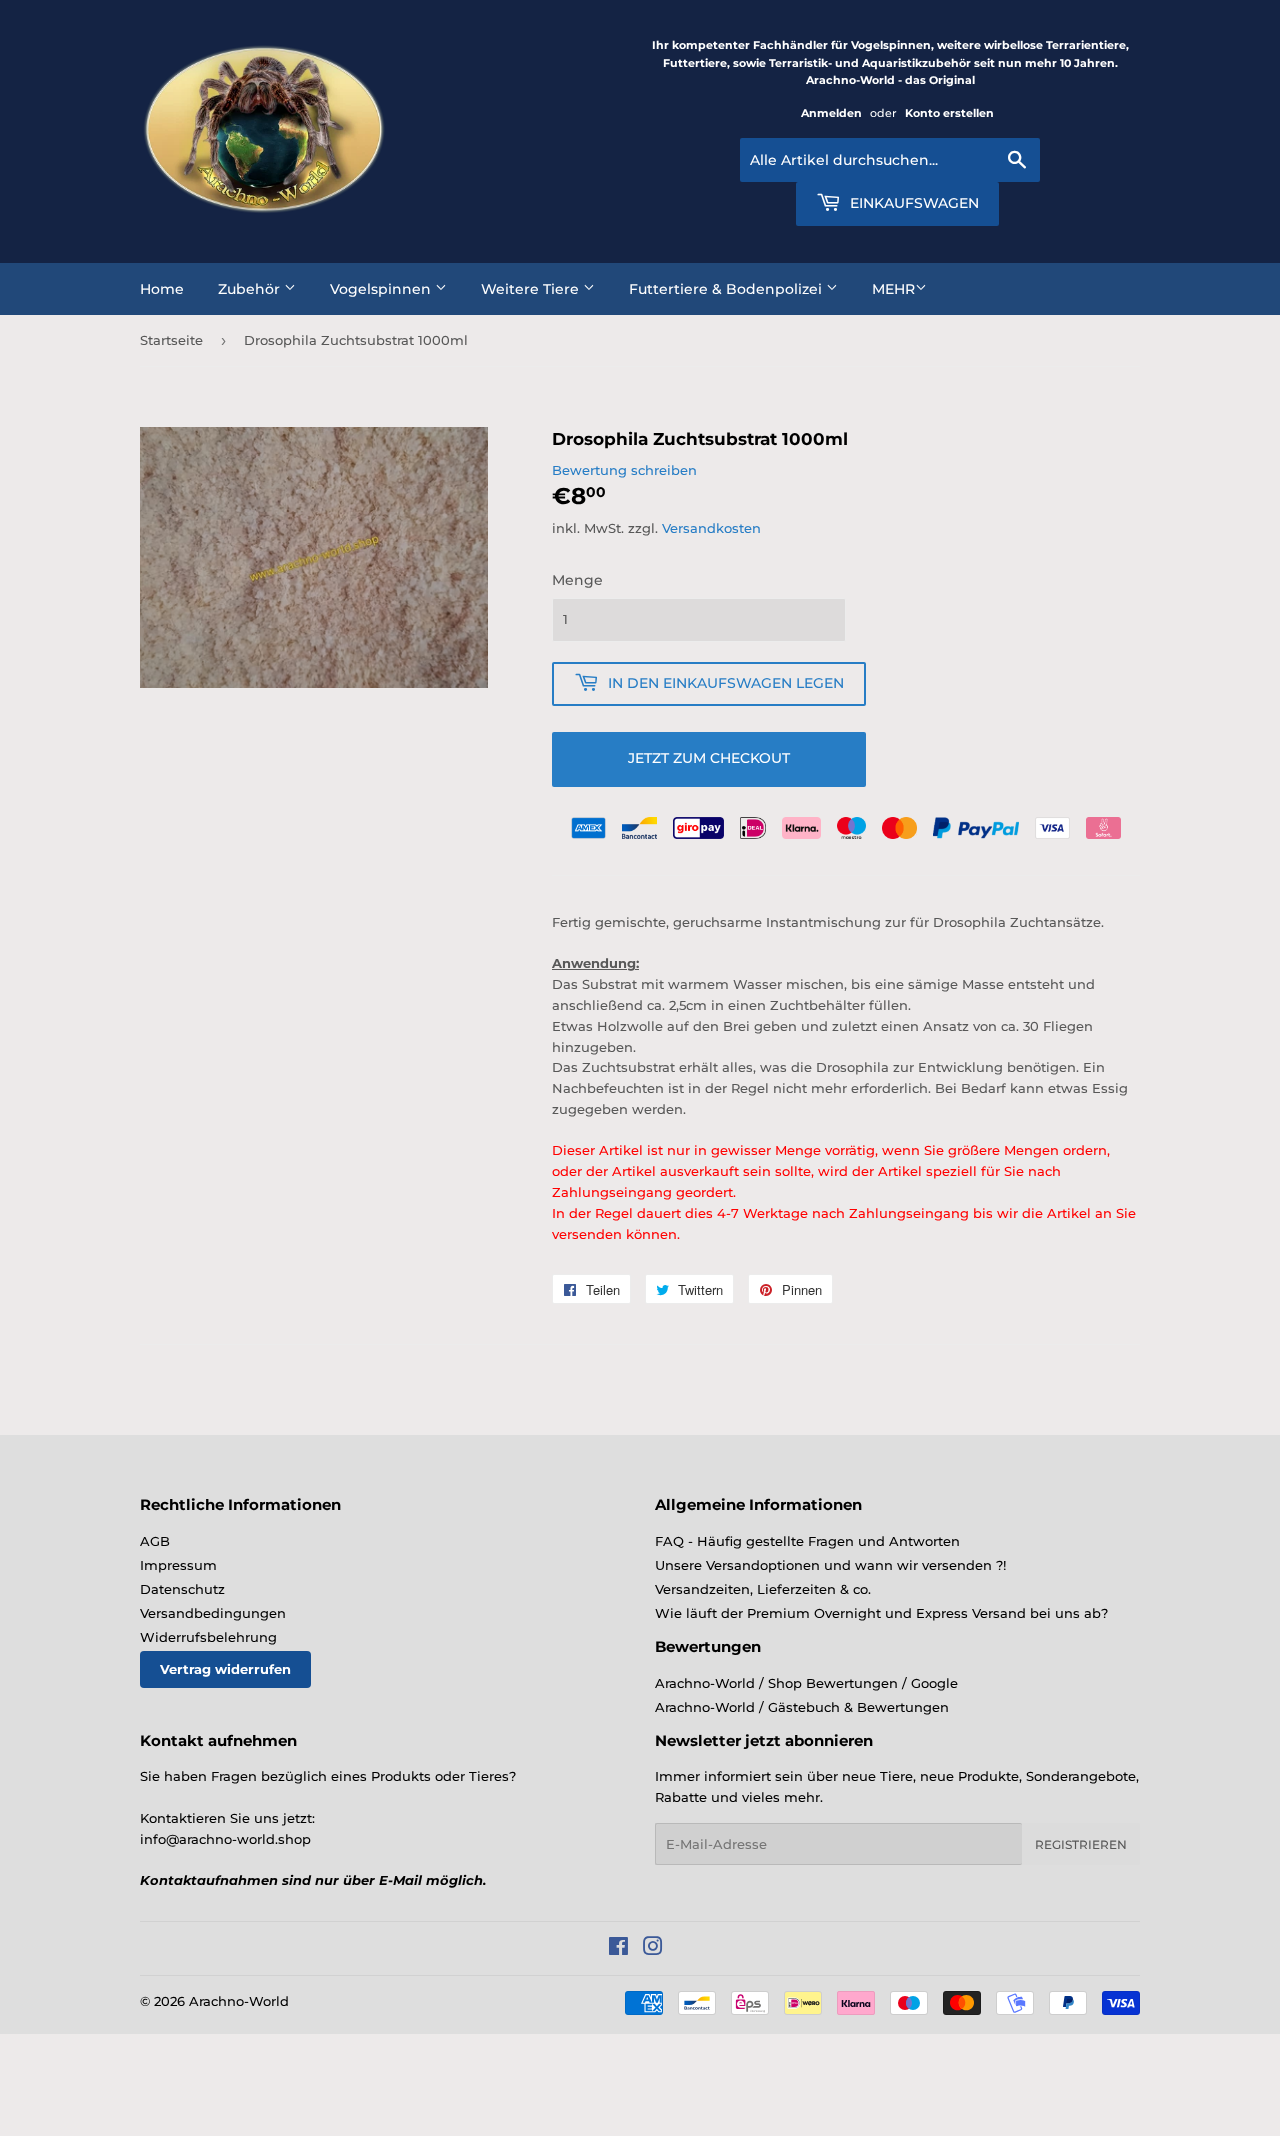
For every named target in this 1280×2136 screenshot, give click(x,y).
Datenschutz (182, 1589)
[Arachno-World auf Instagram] (653, 1949)
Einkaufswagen (912, 203)
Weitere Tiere (532, 289)
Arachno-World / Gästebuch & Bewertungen (802, 1707)
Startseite (171, 340)
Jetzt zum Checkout (709, 758)
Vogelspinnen (382, 289)
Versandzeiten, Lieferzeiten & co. (763, 1589)
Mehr (893, 289)
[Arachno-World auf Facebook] (618, 1949)
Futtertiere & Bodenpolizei (727, 289)
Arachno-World (239, 2001)
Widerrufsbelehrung (208, 1637)
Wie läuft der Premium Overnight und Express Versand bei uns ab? (881, 1613)
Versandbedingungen (213, 1613)
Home (162, 289)
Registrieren (1081, 1844)
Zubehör (251, 289)
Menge (577, 580)
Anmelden (831, 113)
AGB (155, 1541)
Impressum (178, 1565)
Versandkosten (711, 528)
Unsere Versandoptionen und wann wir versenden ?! (830, 1565)
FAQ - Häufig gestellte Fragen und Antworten (807, 1541)
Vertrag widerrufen (225, 1669)
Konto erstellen (949, 113)
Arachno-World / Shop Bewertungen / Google (806, 1683)
